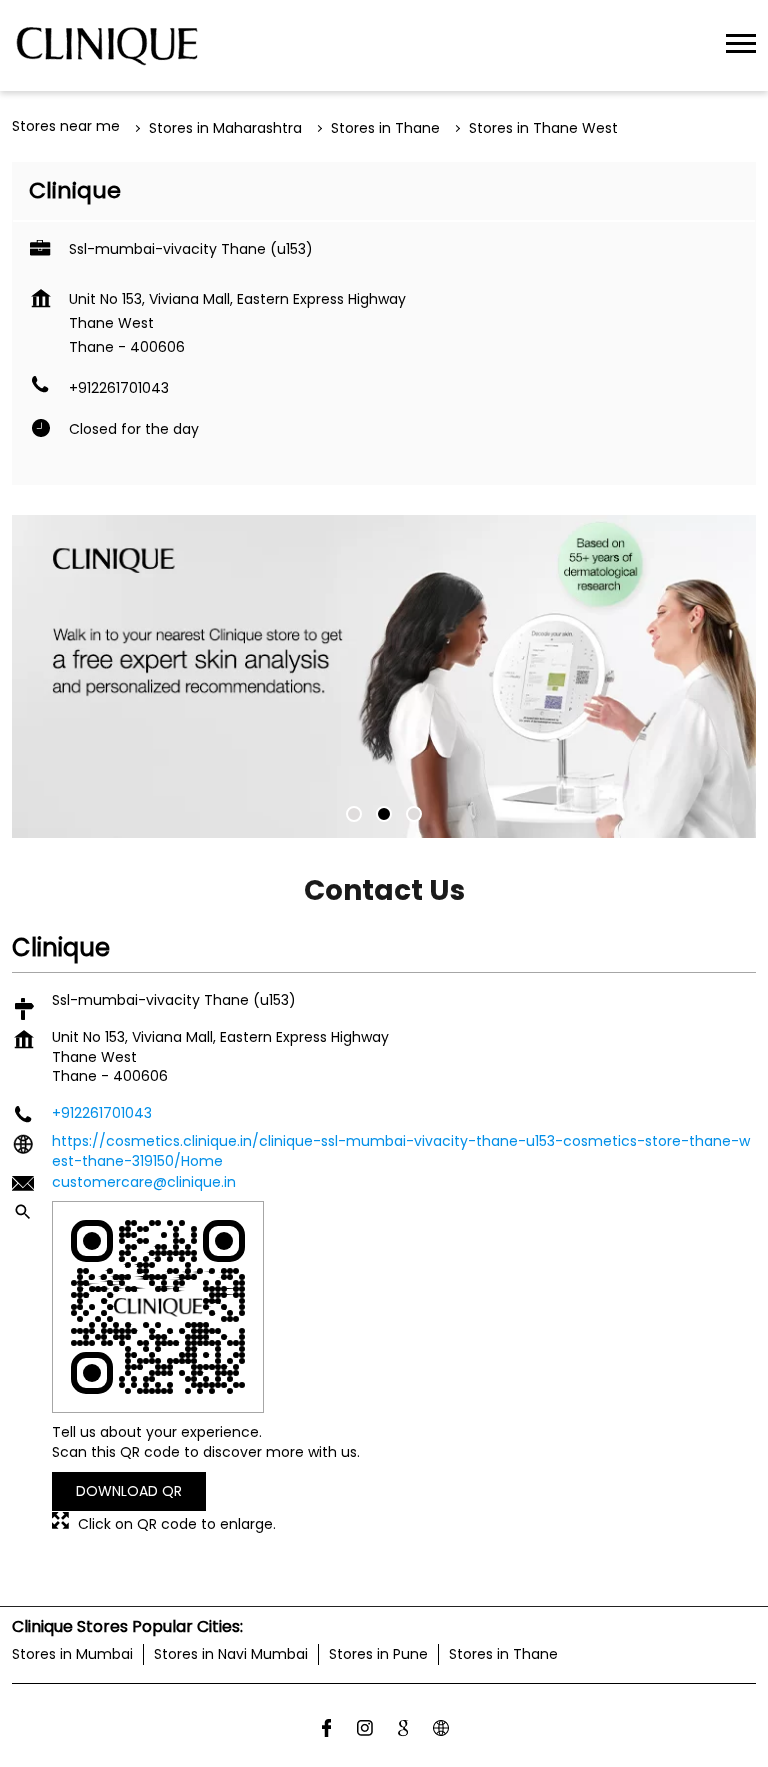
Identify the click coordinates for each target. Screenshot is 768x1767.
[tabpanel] (384, 676)
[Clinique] (107, 45)
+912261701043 (119, 388)
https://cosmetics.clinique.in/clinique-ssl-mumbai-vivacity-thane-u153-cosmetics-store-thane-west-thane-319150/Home (401, 1151)
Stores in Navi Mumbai (231, 1654)
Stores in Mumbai (72, 1654)
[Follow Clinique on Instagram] (365, 1731)
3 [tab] (414, 814)
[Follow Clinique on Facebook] (327, 1731)
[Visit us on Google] (403, 1731)
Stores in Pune (378, 1654)
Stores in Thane (503, 1654)
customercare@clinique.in (144, 1181)
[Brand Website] (441, 1731)
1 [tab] (354, 814)
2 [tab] (384, 814)
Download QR (129, 1491)
